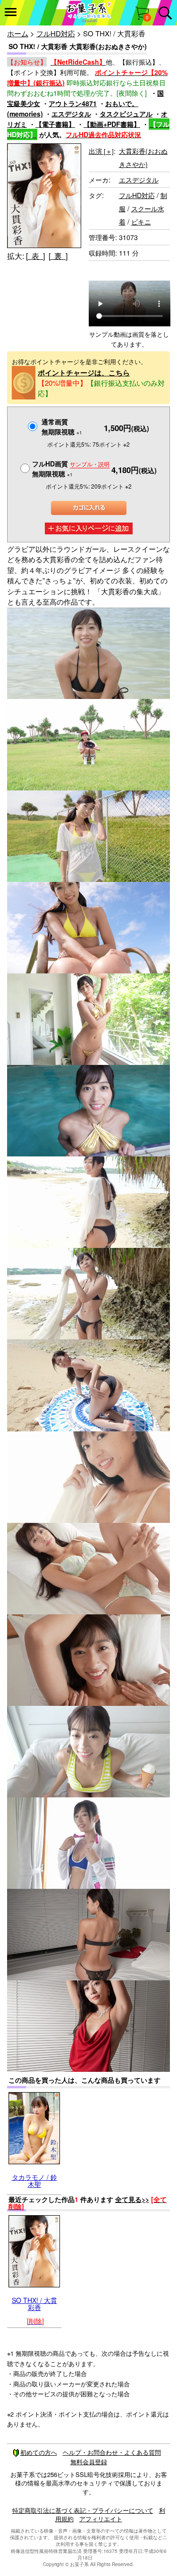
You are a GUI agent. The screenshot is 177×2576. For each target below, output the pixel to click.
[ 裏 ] (58, 256)
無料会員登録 (89, 2462)
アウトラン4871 (73, 103)
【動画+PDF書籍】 (112, 124)
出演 (101, 151)
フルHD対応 (56, 33)
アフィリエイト (101, 2519)
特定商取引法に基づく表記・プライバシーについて (83, 2510)
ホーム (18, 33)
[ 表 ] (35, 256)
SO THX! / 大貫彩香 (34, 2304)
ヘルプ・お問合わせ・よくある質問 (112, 2452)
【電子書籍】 (55, 124)
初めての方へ (39, 2452)
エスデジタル (71, 114)
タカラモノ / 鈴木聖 (34, 2181)
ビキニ (141, 222)
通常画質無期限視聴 (62, 427)
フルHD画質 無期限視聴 (71, 469)
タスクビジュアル (126, 114)
